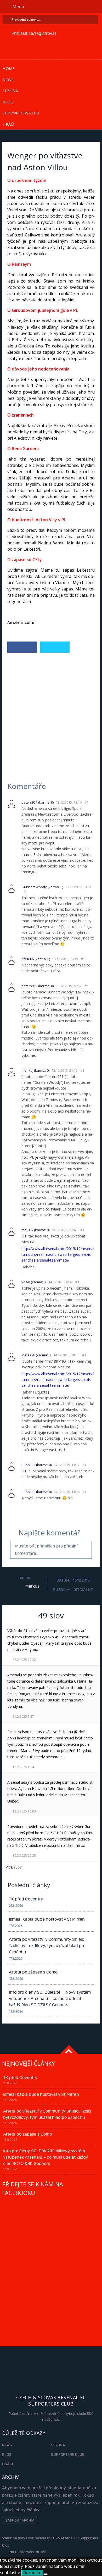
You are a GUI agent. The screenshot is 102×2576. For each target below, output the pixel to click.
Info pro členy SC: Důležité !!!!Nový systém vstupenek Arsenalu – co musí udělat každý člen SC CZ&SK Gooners (50, 1999)
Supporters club (21, 113)
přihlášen (47, 1546)
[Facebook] (22, 647)
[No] (46, 2574)
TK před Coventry (26, 1899)
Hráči (8, 124)
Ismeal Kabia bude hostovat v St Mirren (47, 1919)
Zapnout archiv (20, 2520)
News (8, 80)
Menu (18, 7)
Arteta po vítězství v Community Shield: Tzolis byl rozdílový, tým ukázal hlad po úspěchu (47, 1946)
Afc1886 (28, 959)
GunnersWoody (34, 887)
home (9, 68)
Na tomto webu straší (27, 2552)
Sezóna (10, 91)
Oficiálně (83, 1590)
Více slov (14, 1867)
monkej (27, 1070)
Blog (8, 102)
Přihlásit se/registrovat (34, 34)
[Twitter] (55, 647)
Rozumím (32, 2573)
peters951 (29, 802)
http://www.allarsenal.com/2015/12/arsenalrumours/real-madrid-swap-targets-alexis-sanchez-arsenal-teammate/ (58, 1254)
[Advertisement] (51, 710)
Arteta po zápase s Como (33, 1972)
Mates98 (28, 1355)
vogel (26, 1282)
